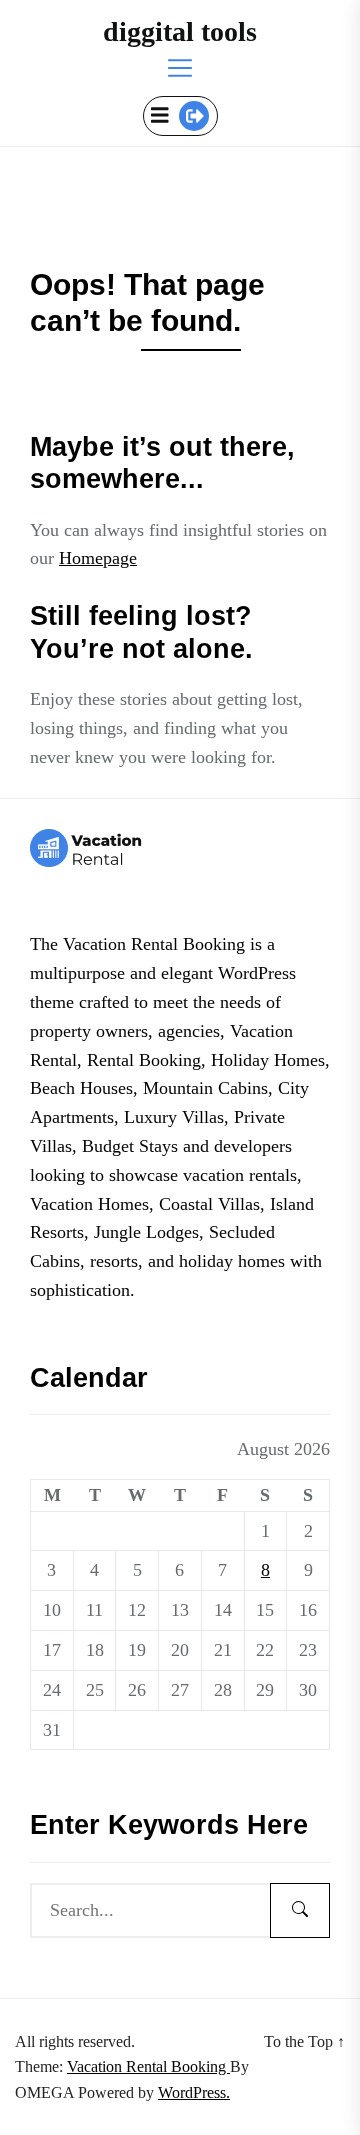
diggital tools (180, 31)
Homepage (98, 558)
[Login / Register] (194, 116)
